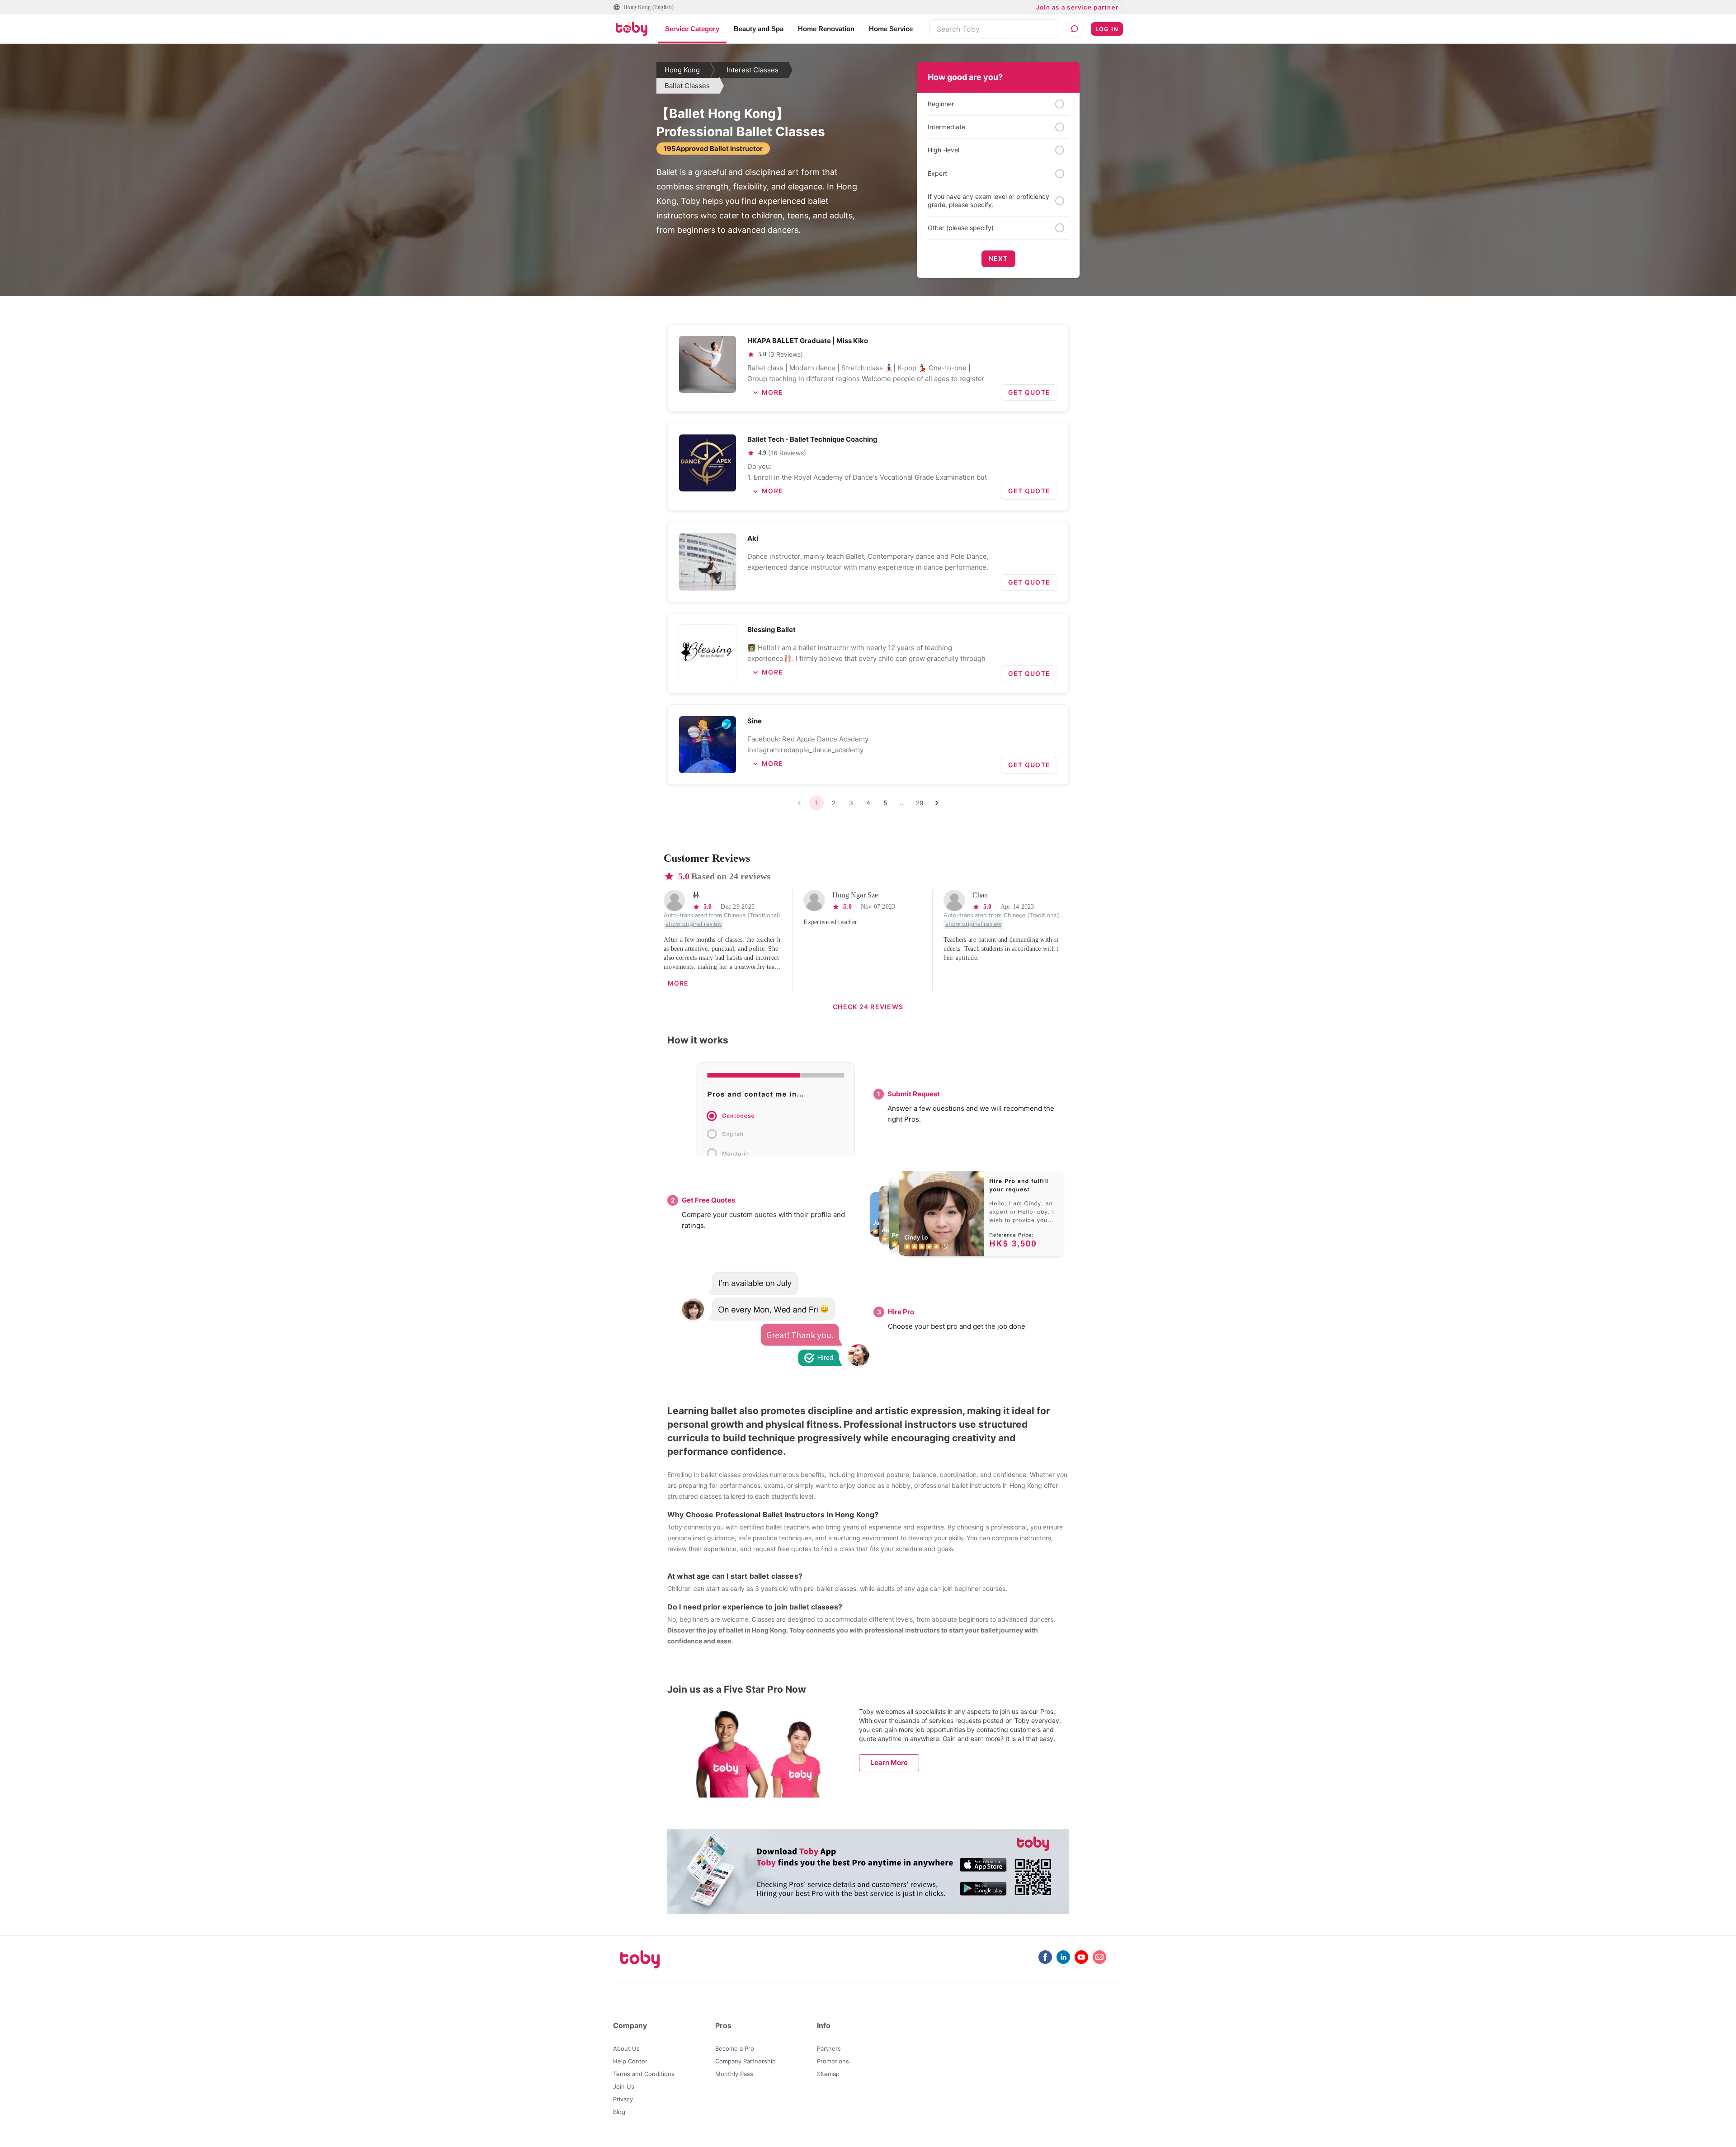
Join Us (624, 2086)
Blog (619, 2112)
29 (920, 803)
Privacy (623, 2099)
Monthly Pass (734, 2074)
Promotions (833, 2061)
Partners (829, 2048)
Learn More (889, 1762)
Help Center (630, 2061)
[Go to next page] (937, 803)
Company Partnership (745, 2061)
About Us (626, 2048)
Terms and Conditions (644, 2074)
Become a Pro (735, 2048)
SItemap (828, 2074)
